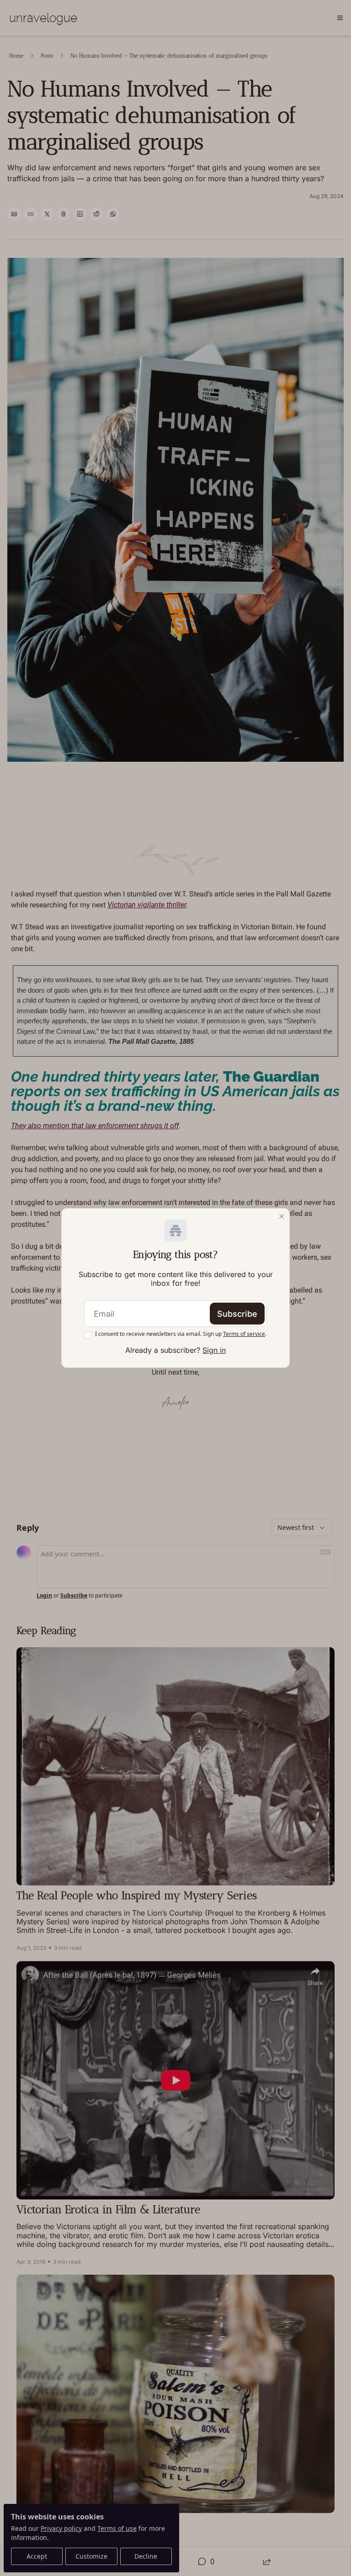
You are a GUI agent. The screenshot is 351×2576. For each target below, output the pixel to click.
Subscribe (237, 1314)
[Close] (282, 1216)
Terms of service (244, 1334)
